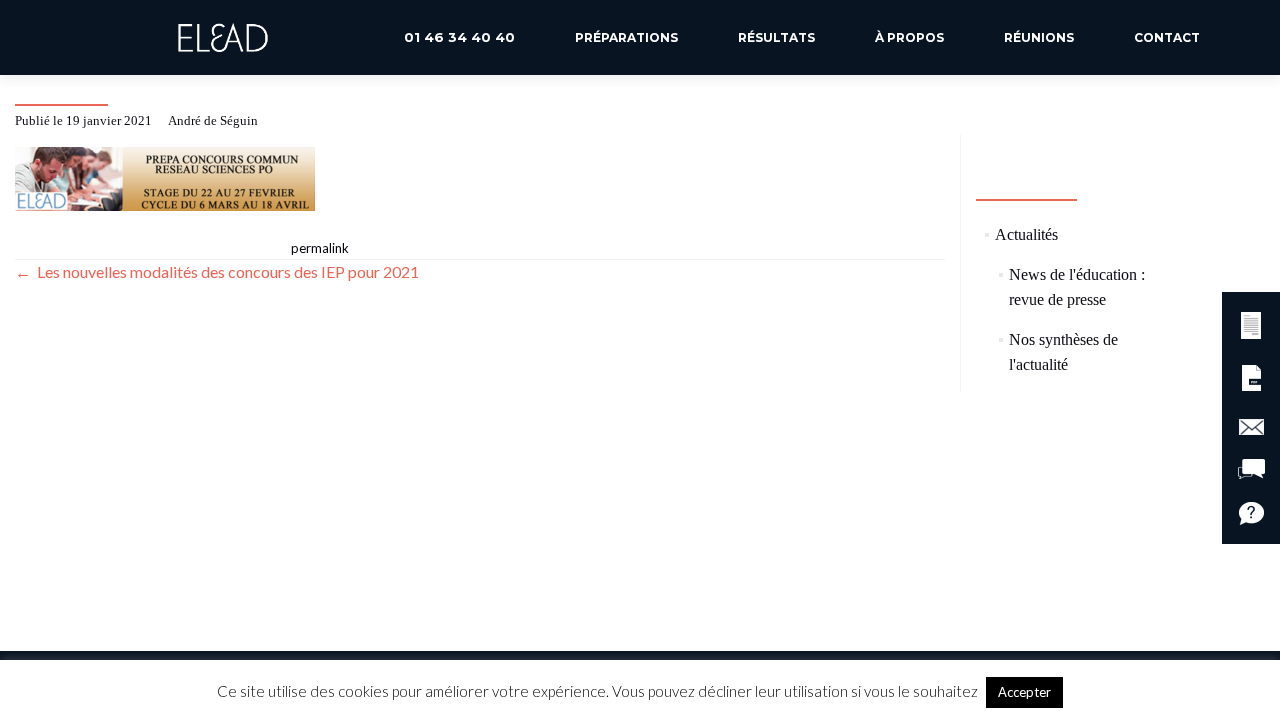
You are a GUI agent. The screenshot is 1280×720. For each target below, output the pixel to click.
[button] (1251, 322)
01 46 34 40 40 (459, 37)
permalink (320, 248)
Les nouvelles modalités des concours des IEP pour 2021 (217, 271)
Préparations (626, 37)
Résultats (776, 37)
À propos (909, 37)
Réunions (1039, 37)
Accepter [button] (1024, 692)
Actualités (1026, 234)
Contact (1167, 37)
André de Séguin (213, 120)
